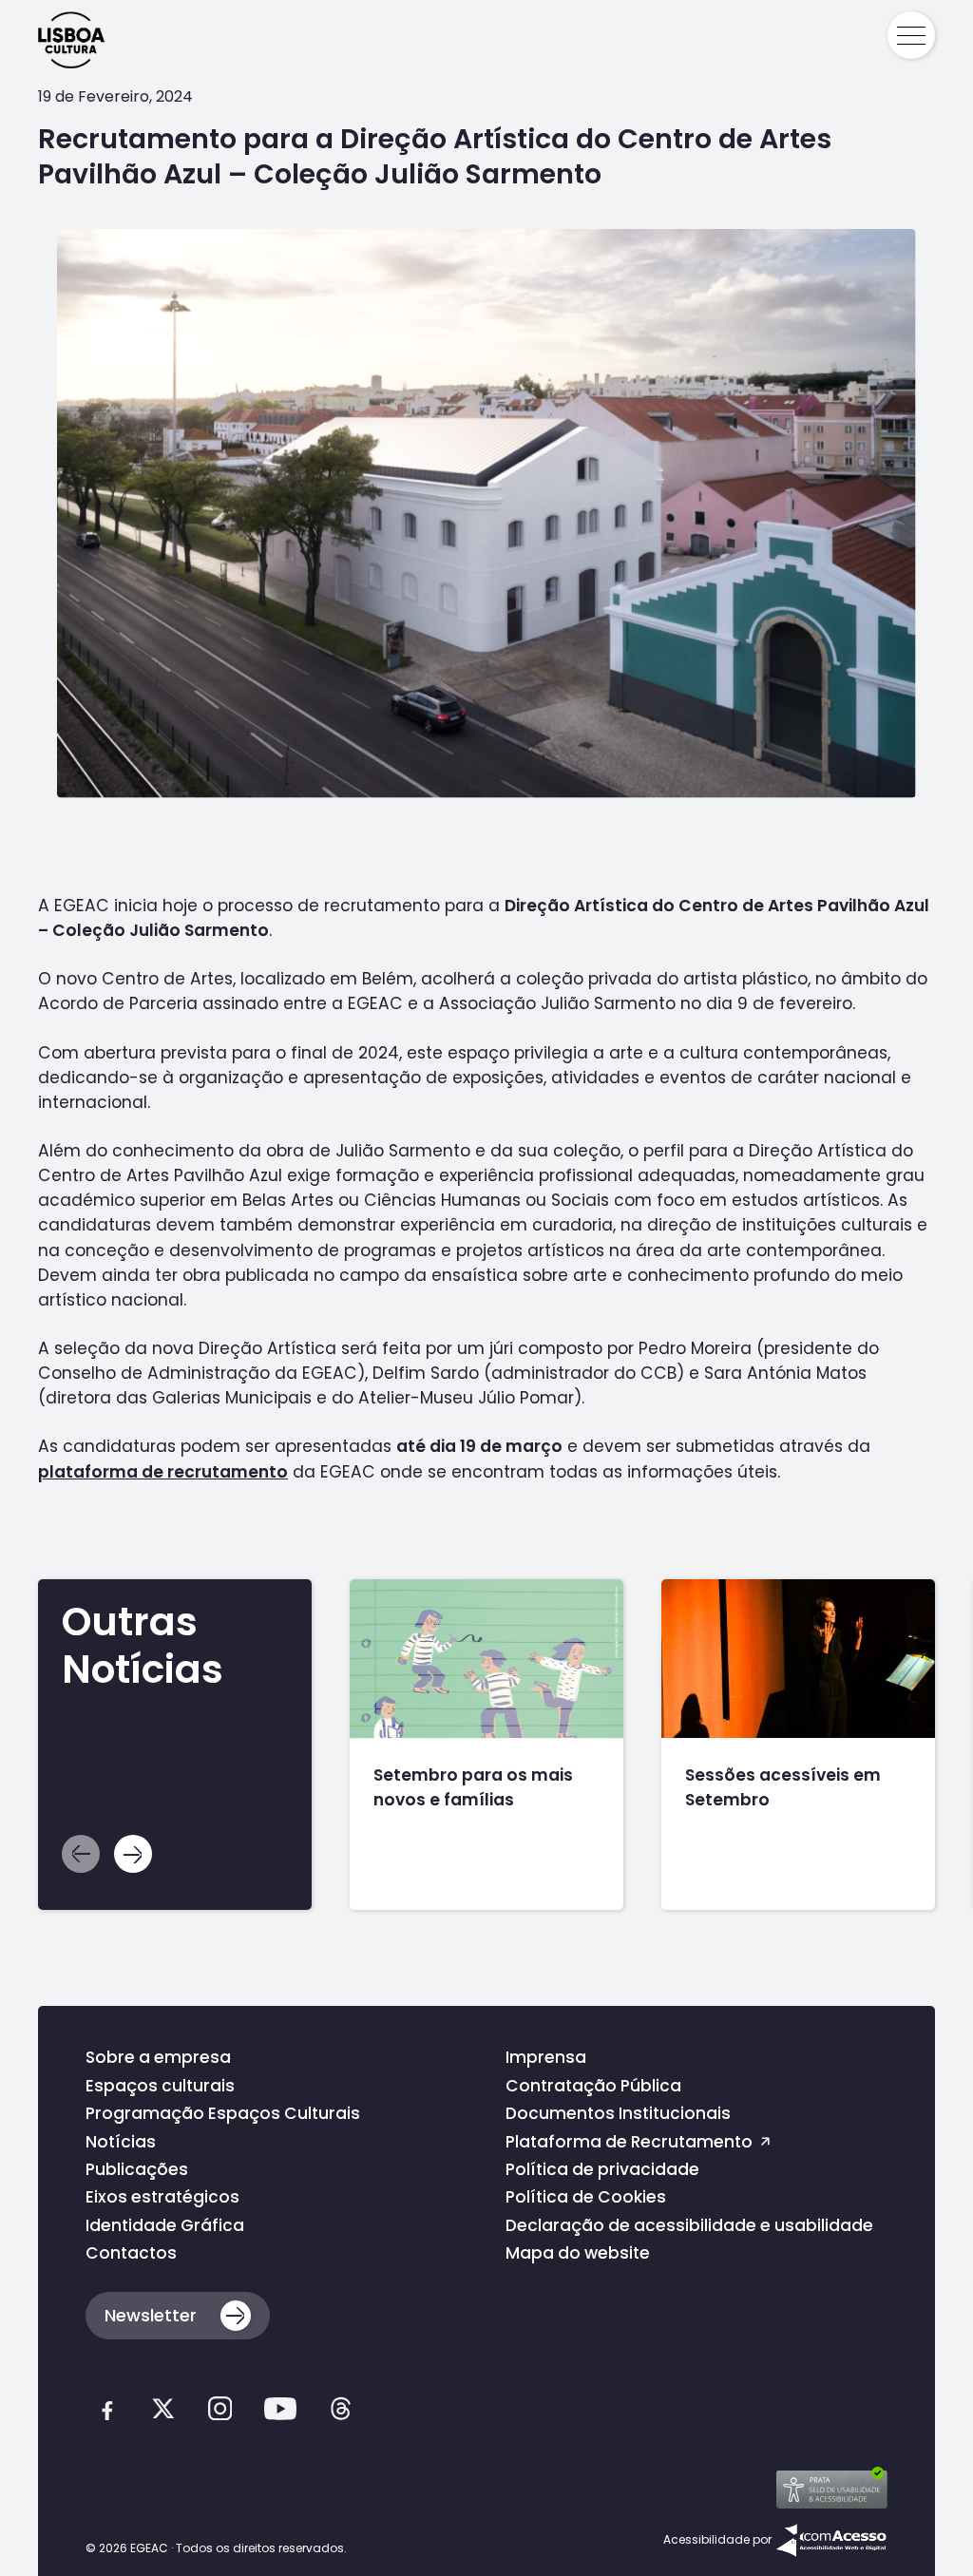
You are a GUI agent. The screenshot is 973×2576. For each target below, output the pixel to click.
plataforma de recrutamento (163, 1472)
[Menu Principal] (911, 35)
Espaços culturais (160, 2086)
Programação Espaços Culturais (223, 2113)
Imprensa (546, 2057)
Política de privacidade (602, 2169)
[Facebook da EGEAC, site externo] (107, 2413)
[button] (133, 1854)
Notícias (121, 2142)
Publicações (137, 2169)
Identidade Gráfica (165, 2225)
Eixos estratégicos (162, 2197)
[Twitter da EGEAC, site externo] (163, 2413)
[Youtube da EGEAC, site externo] (280, 2413)
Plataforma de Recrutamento (631, 2142)
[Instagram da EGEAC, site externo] (220, 2413)
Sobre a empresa (158, 2057)
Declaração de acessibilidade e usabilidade (689, 2225)
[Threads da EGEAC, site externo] (341, 2413)
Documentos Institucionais (618, 2113)
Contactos (131, 2253)
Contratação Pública (593, 2086)
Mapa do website (578, 2253)
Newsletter (151, 2315)
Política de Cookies (586, 2197)
